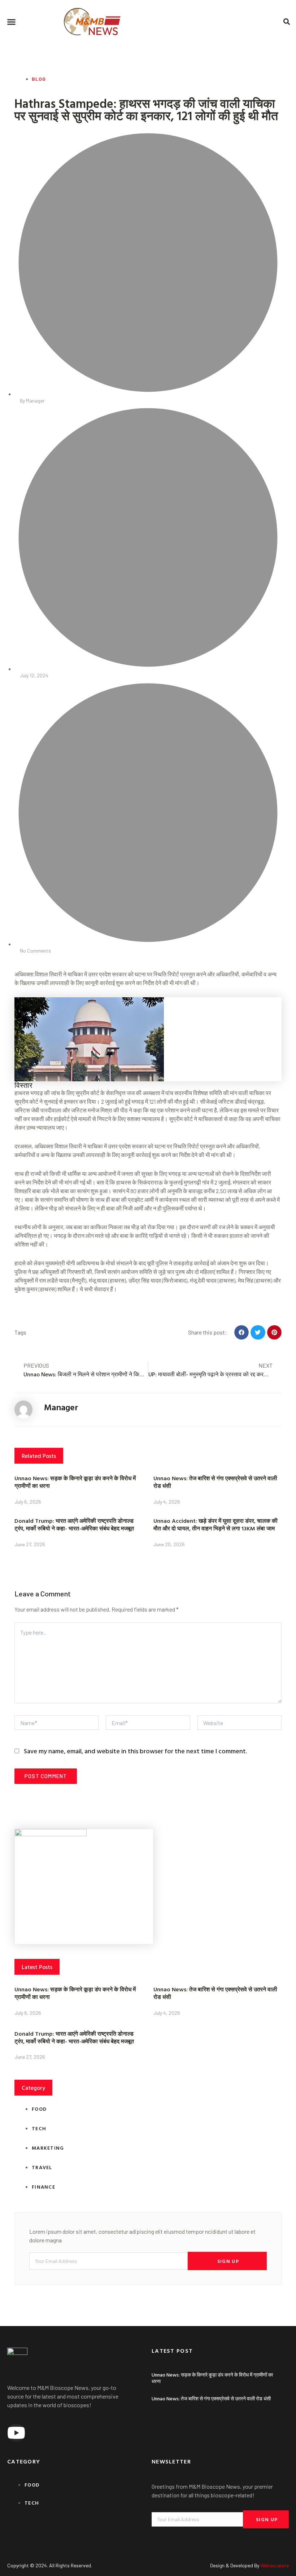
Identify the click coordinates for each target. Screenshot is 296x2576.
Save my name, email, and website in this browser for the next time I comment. (135, 1751)
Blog (39, 79)
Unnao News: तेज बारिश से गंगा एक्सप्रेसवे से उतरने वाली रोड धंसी (215, 1482)
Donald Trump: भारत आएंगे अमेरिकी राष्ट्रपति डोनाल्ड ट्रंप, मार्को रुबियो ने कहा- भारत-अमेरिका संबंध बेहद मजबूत (74, 1524)
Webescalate (275, 2565)
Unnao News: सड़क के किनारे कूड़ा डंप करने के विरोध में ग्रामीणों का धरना (75, 1482)
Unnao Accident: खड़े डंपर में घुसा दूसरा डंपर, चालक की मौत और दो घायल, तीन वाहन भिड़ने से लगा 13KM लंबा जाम (216, 1524)
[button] (12, 22)
